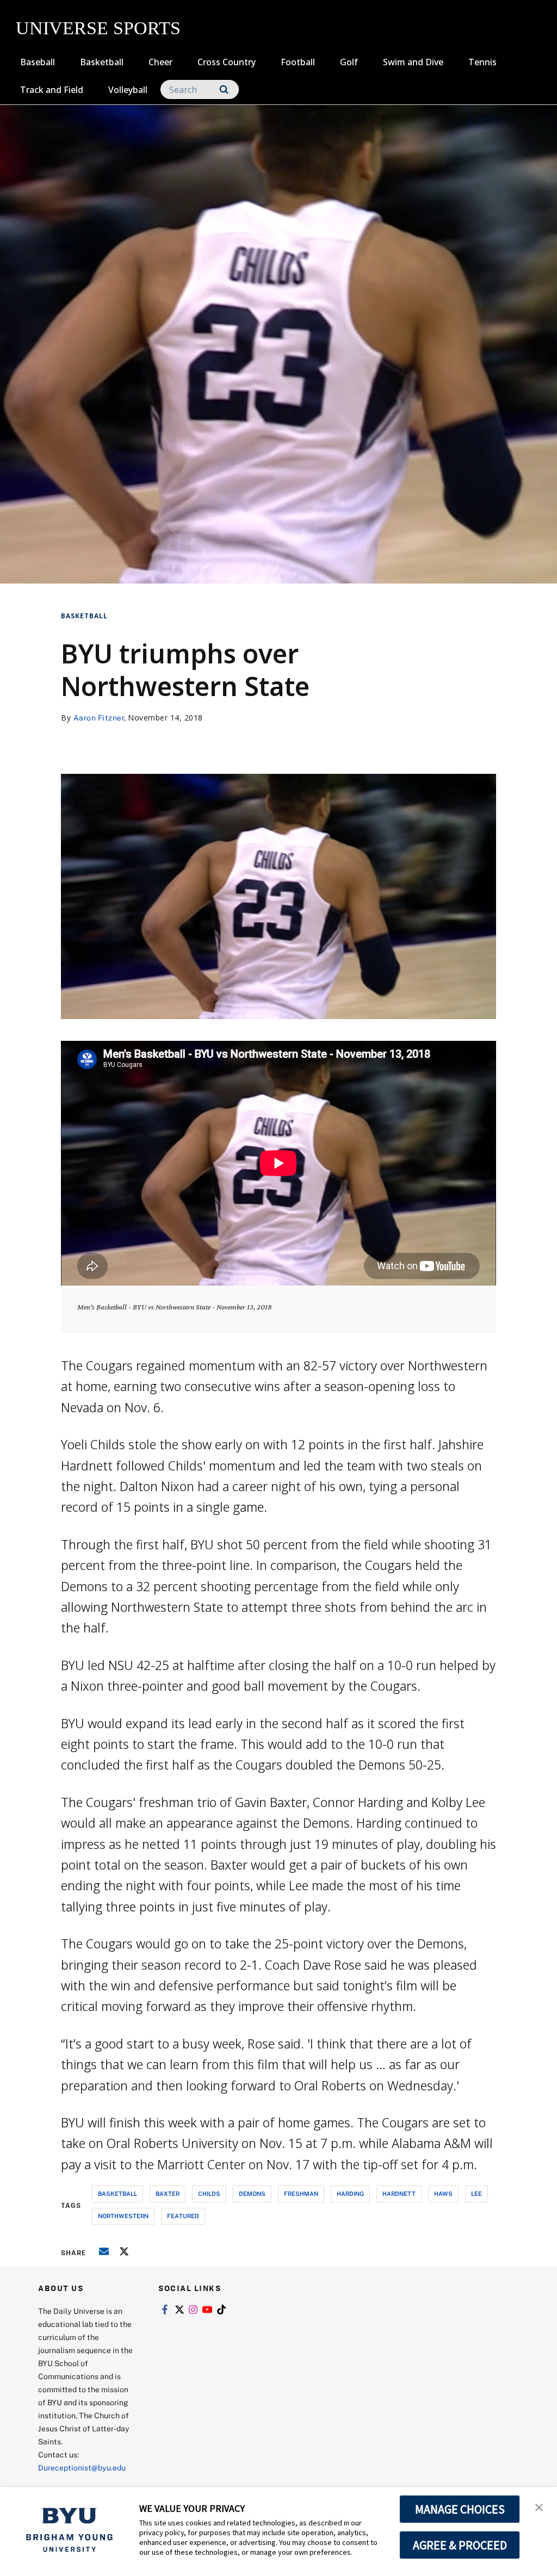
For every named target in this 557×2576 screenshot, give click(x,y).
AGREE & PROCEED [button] (460, 2545)
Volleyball (128, 90)
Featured (183, 2216)
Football (298, 62)
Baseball (38, 62)
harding (350, 2193)
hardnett (399, 2193)
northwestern (123, 2216)
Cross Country (227, 62)
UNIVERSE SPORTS (98, 28)
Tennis (482, 62)
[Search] (224, 89)
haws (443, 2193)
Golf (349, 62)
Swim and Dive (413, 62)
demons (252, 2193)
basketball (117, 2193)
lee (476, 2193)
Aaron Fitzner (99, 718)
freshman (301, 2193)
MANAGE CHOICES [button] (460, 2509)
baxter (168, 2193)
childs (209, 2193)
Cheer (160, 62)
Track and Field (52, 90)
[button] (539, 2506)
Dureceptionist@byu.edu (82, 2468)
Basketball (102, 62)
